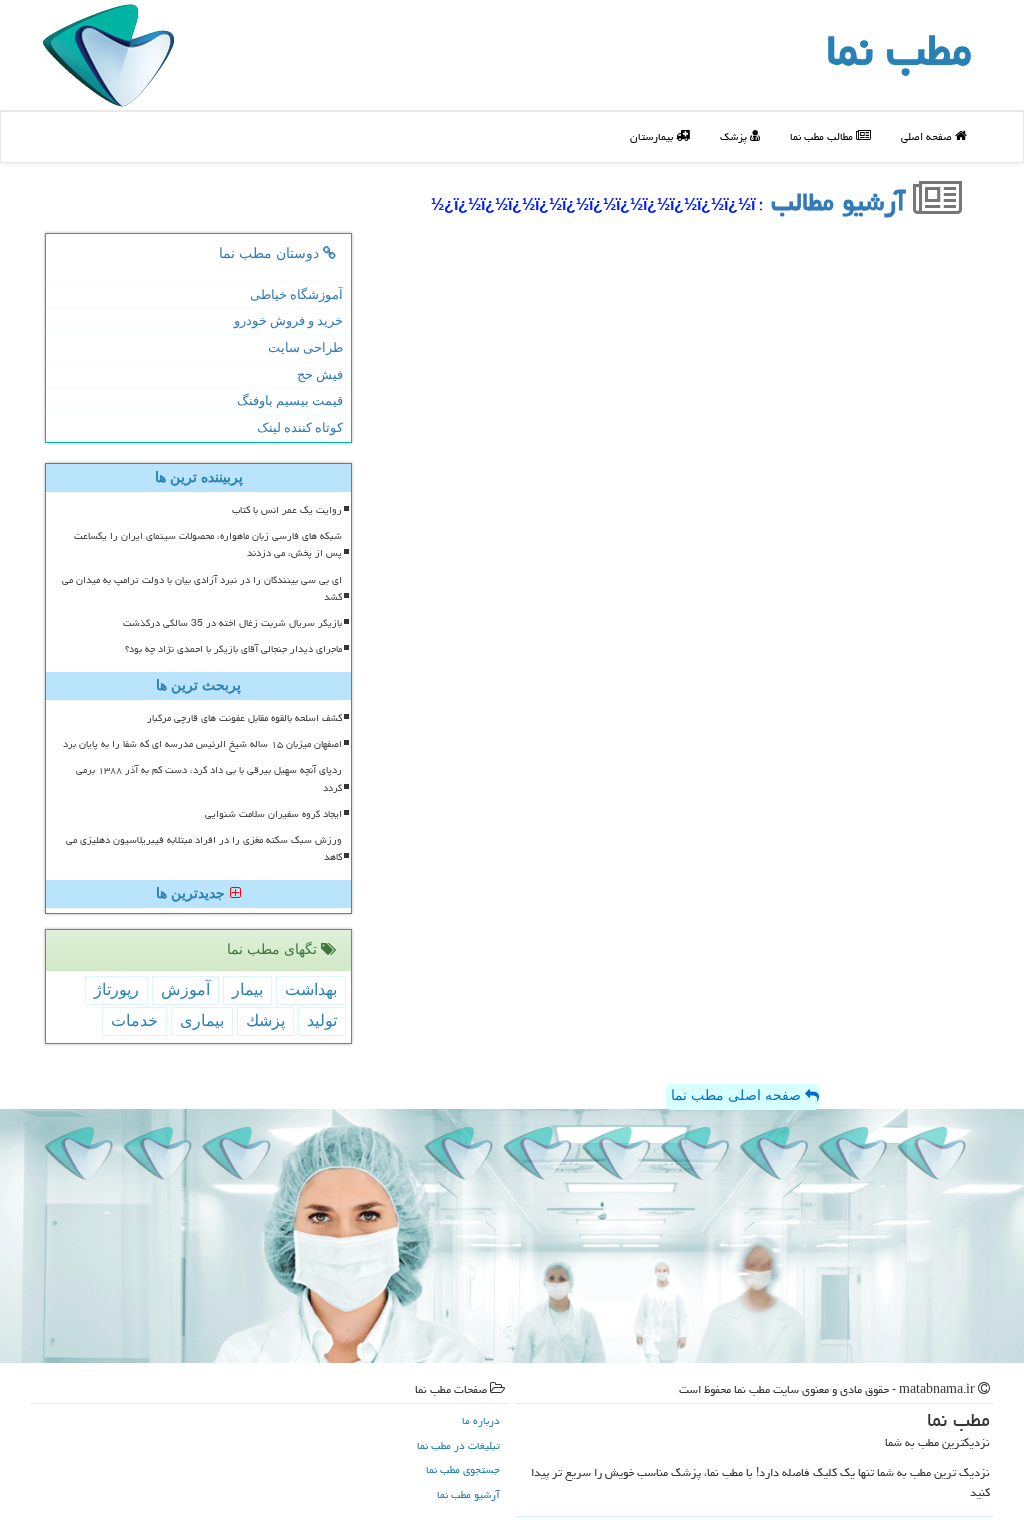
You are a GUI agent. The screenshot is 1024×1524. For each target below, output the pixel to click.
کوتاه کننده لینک (300, 427)
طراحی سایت (305, 347)
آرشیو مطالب (842, 202)
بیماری (202, 1020)
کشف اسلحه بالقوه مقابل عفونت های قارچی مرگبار (244, 718)
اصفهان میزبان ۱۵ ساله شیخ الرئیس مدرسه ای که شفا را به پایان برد (202, 744)
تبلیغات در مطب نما (458, 1445)
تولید (322, 1020)
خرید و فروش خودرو (288, 320)
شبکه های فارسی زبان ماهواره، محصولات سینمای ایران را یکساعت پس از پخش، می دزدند (208, 544)
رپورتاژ (116, 989)
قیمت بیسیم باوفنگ (290, 400)
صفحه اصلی (928, 136)
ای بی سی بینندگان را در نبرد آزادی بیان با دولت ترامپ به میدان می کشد (202, 588)
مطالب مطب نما (823, 136)
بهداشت (311, 989)
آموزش (185, 989)
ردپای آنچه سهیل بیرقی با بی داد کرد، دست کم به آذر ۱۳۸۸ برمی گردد (209, 778)
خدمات (134, 1020)
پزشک (735, 136)
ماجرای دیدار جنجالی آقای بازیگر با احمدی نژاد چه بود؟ (233, 649)
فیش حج (320, 374)
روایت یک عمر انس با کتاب (287, 510)
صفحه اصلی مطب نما (738, 1095)
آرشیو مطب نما (468, 1494)
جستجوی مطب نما (463, 1469)
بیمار (247, 989)
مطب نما (899, 50)
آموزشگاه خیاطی (296, 294)
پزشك (265, 1020)
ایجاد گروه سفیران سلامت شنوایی (273, 814)
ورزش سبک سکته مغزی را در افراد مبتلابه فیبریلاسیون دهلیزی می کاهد (204, 848)
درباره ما (481, 1420)
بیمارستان (653, 136)
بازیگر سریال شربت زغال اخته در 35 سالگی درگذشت (232, 623)
